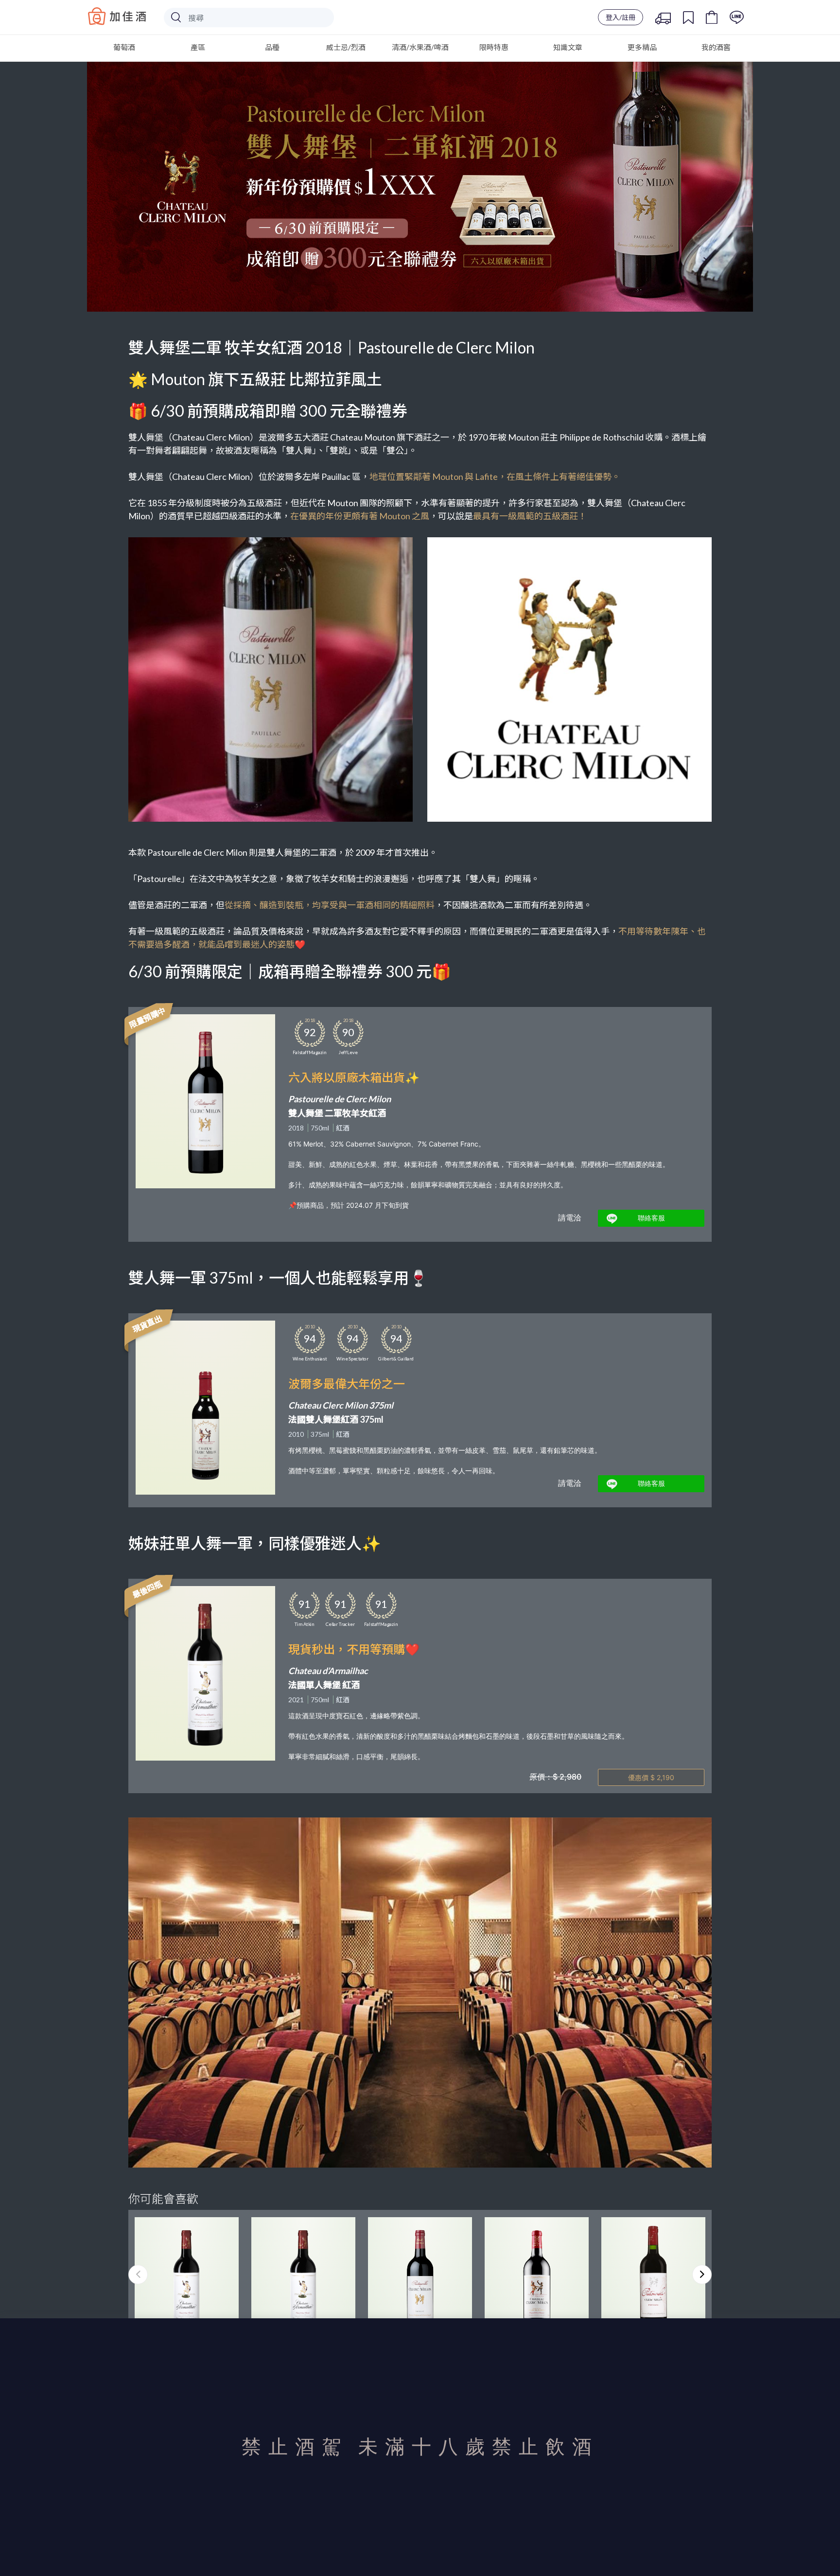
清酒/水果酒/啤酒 (420, 47)
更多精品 (642, 47)
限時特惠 (494, 47)
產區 (198, 47)
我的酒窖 (716, 47)
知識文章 (568, 47)
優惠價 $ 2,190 (651, 1777)
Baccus (117, 16)
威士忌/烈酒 (346, 47)
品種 (272, 47)
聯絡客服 (651, 1218)
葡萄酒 (124, 47)
